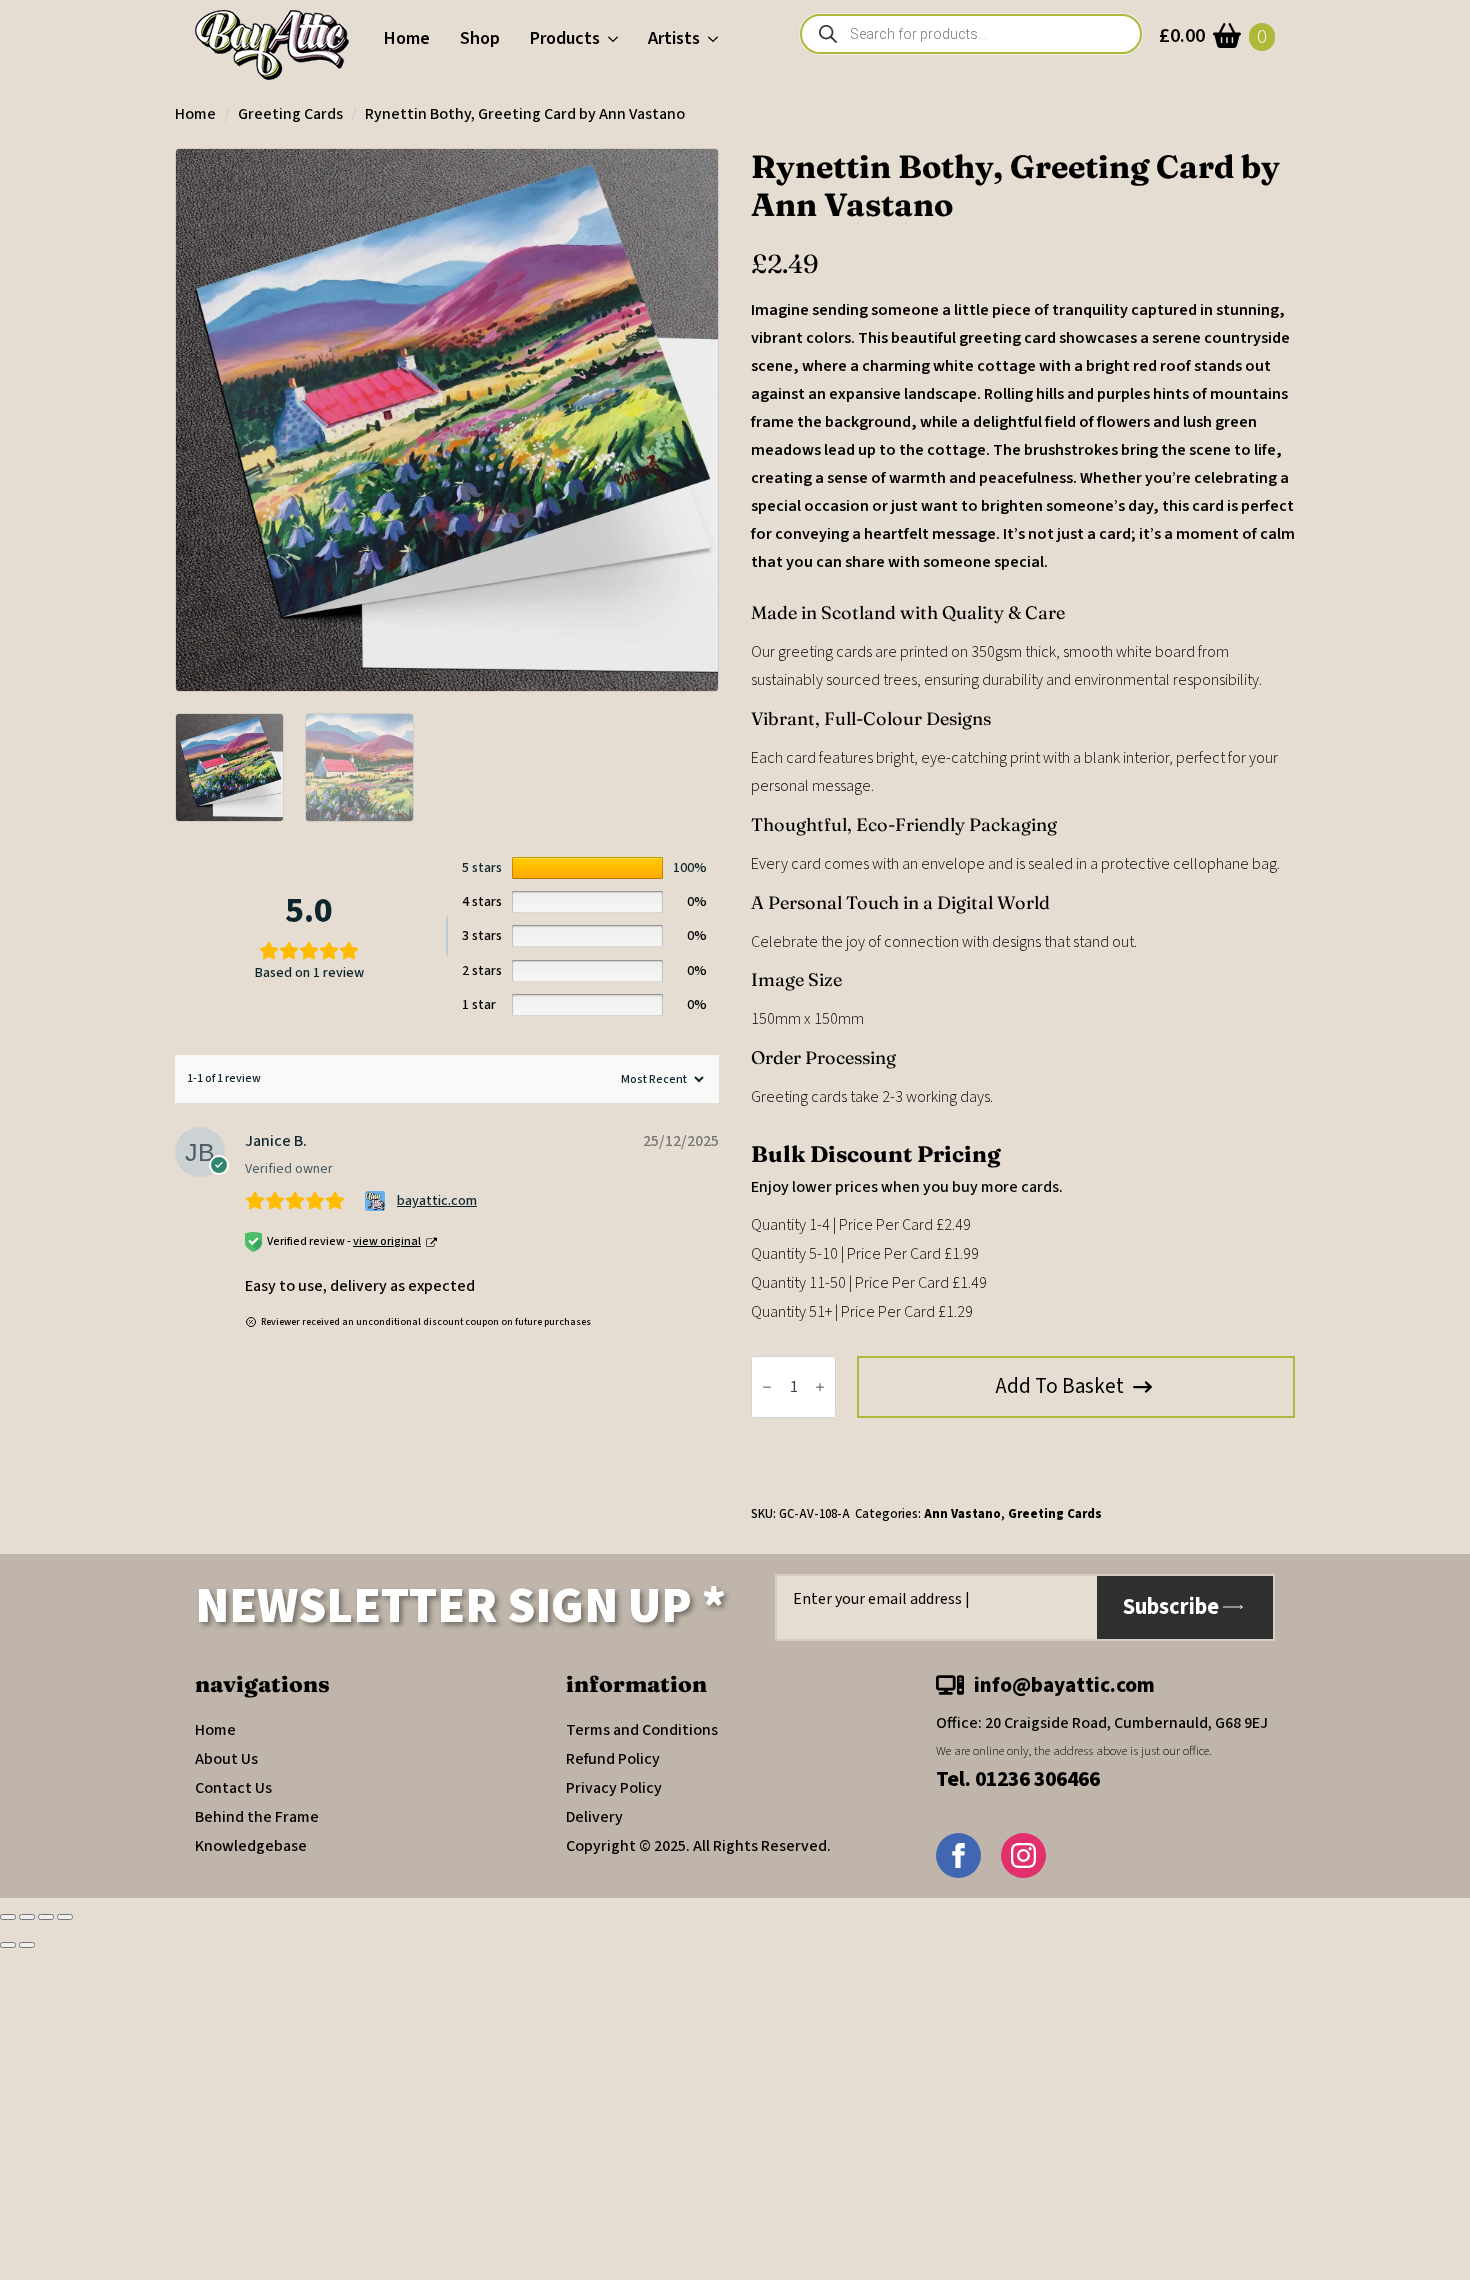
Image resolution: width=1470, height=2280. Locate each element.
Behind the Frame (257, 1817)
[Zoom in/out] (8, 1917)
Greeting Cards (290, 114)
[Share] (46, 1917)
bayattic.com (437, 1201)
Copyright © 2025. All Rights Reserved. (698, 1846)
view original (387, 1241)
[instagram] (1023, 1855)
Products (565, 38)
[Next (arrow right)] (27, 1945)
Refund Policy (613, 1759)
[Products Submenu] (616, 39)
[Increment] (820, 1387)
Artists (674, 38)
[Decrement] (767, 1387)
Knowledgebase (251, 1846)
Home (407, 38)
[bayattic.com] (377, 1201)
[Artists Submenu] (716, 39)
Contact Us (233, 1788)
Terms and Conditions (642, 1730)
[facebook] (958, 1855)
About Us (226, 1759)
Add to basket (1060, 1386)
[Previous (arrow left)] (8, 1945)
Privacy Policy (614, 1788)
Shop (480, 38)
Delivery (594, 1817)
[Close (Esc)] (65, 1917)
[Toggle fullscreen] (27, 1917)
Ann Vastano (962, 1514)
